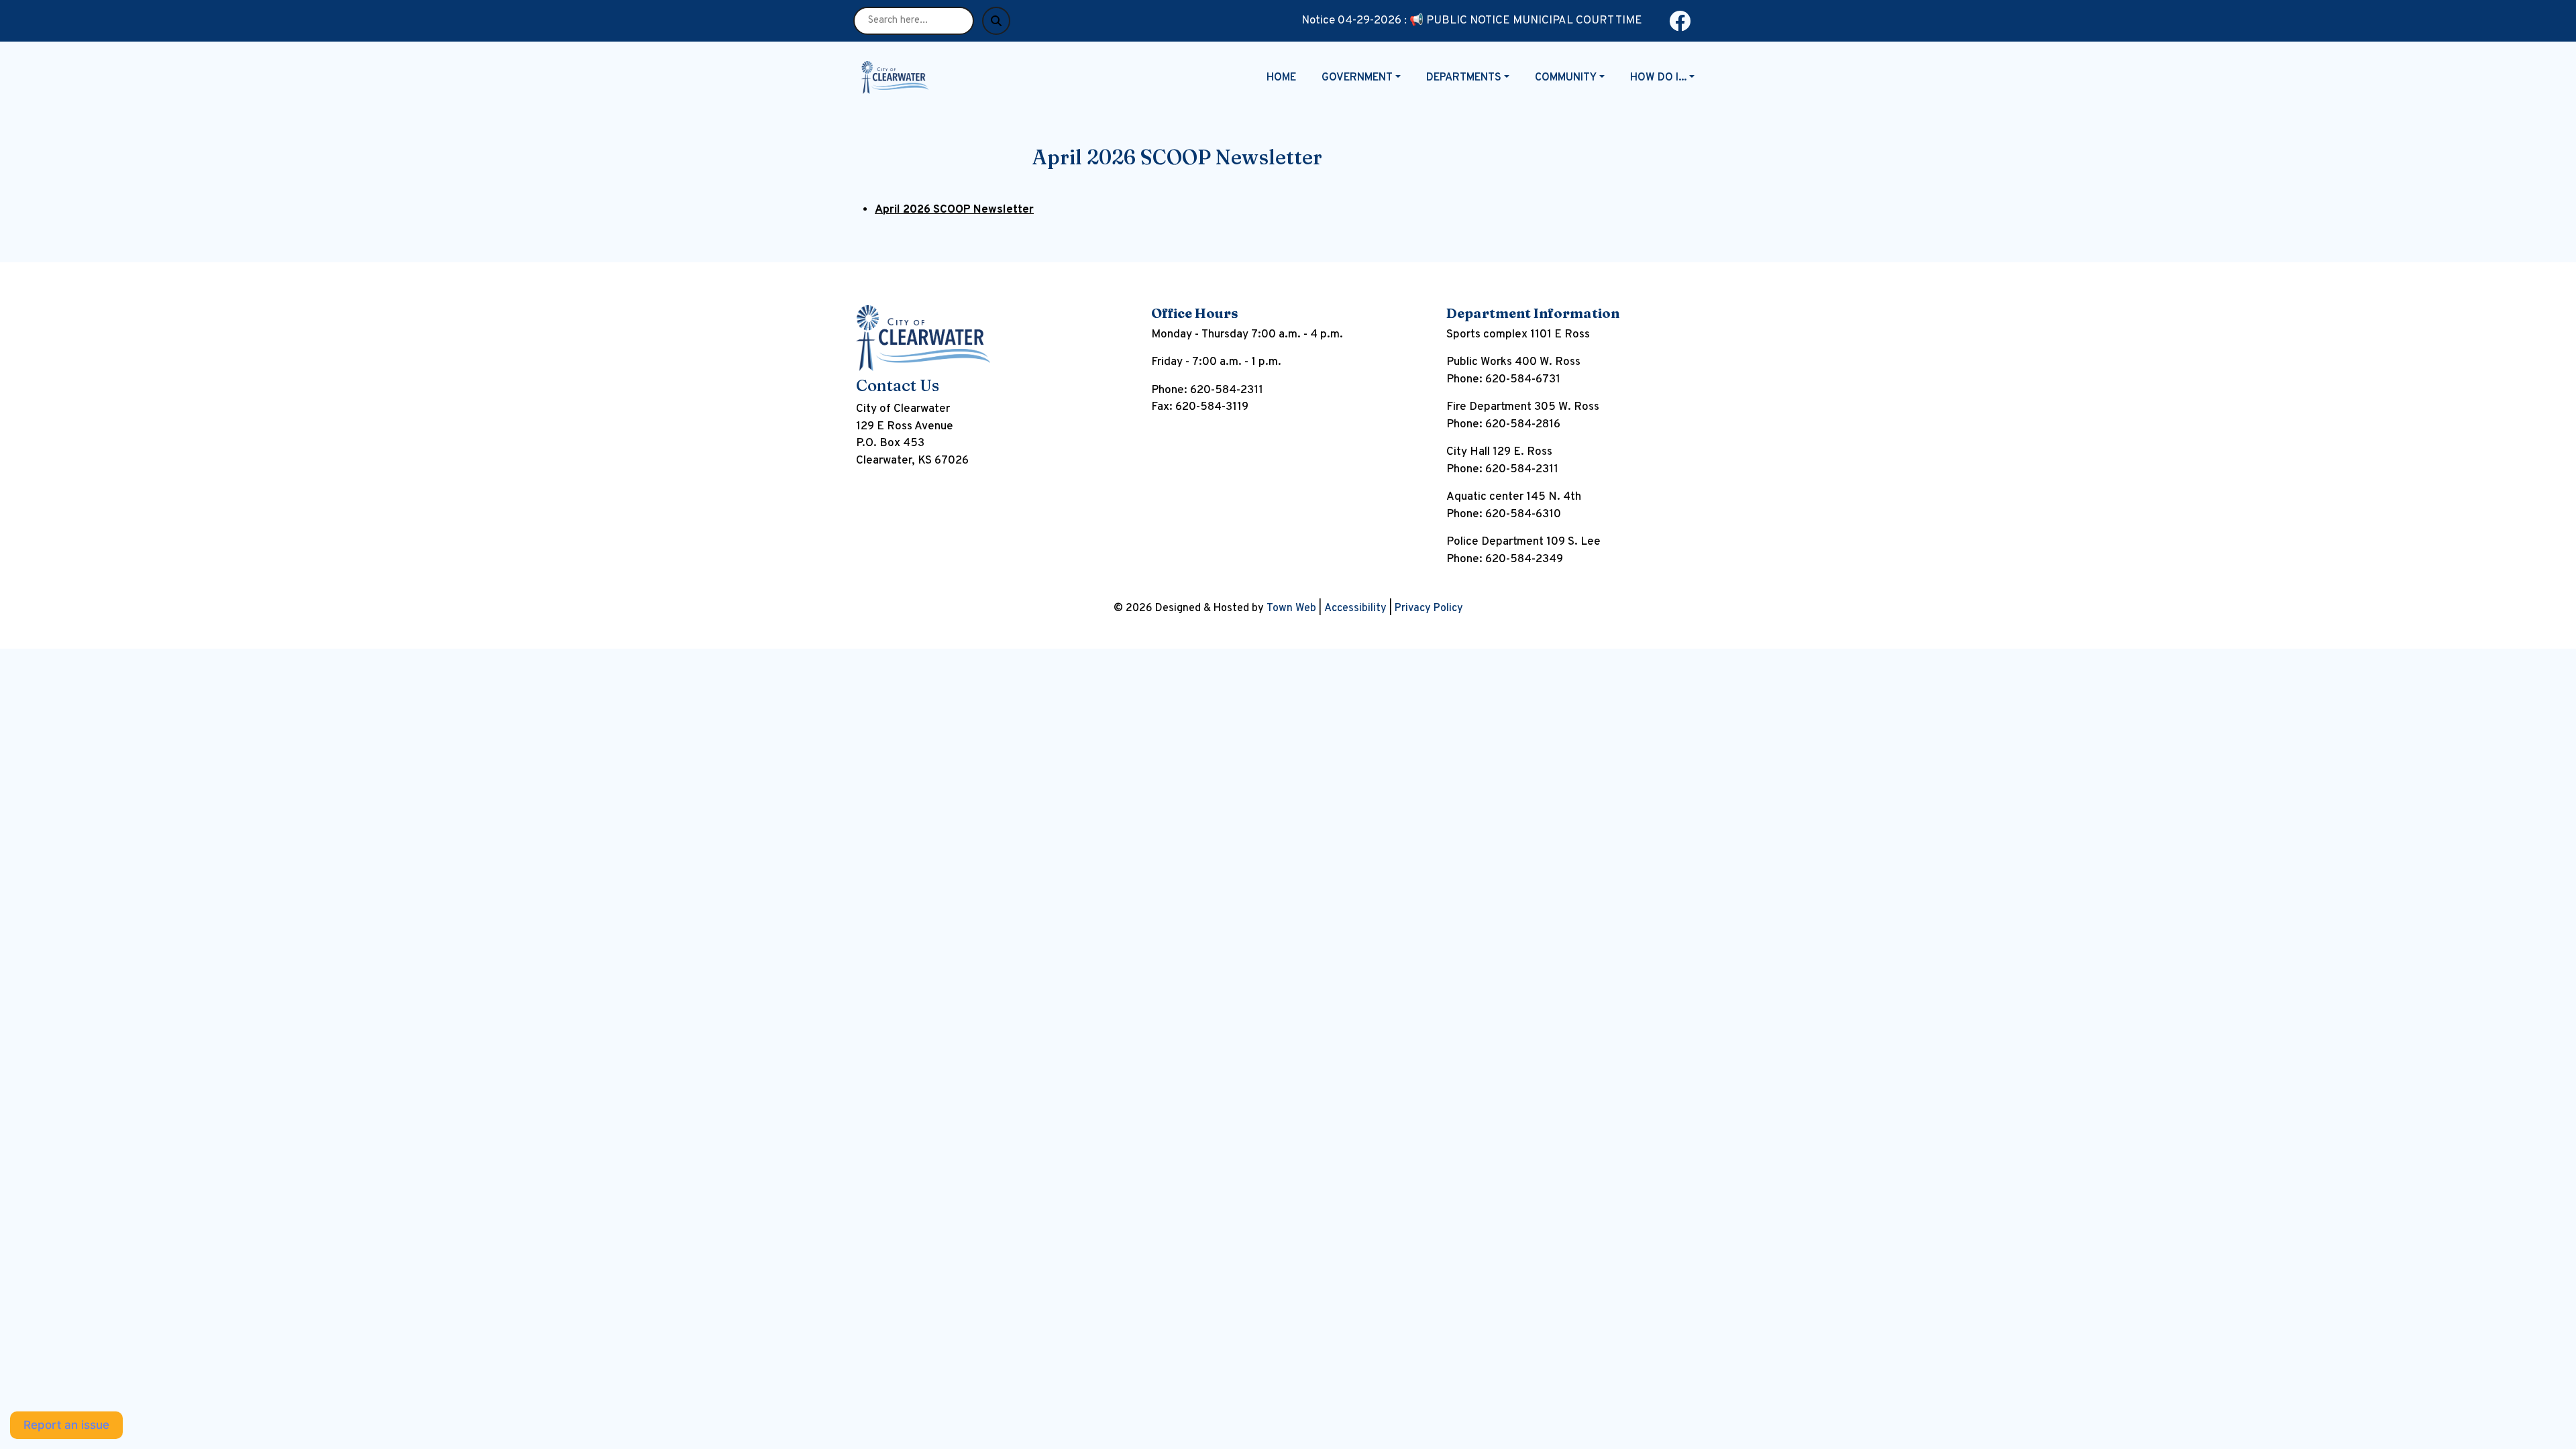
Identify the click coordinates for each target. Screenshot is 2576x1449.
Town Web (1291, 608)
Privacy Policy (1429, 608)
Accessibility (1355, 608)
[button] (1368, 78)
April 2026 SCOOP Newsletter (954, 210)
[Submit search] (996, 21)
